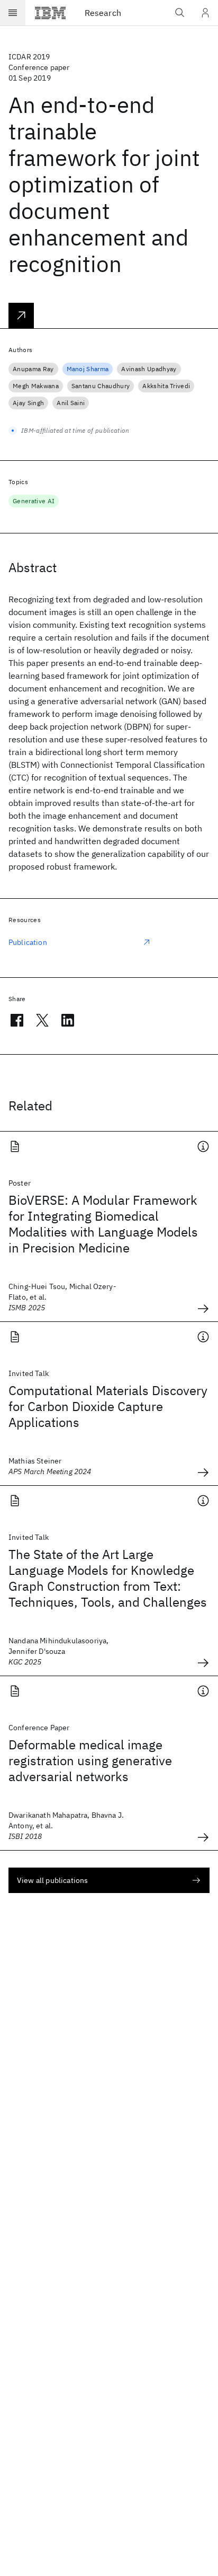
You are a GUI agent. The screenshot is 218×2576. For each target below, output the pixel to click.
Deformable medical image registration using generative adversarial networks (90, 1760)
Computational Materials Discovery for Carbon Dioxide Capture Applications (108, 1406)
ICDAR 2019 (29, 57)
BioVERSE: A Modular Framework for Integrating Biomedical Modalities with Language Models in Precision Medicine (103, 1224)
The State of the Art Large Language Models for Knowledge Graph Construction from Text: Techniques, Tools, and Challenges (108, 1578)
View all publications (52, 1880)
